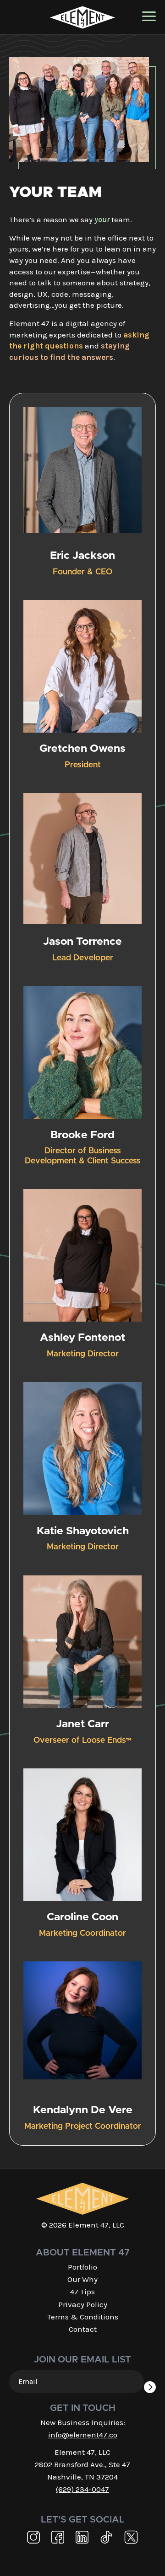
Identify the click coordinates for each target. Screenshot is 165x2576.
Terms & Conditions (83, 2317)
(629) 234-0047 (82, 2489)
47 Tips (82, 2292)
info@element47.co (83, 2435)
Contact (83, 2329)
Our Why (82, 2279)
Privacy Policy (83, 2304)
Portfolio (82, 2267)
